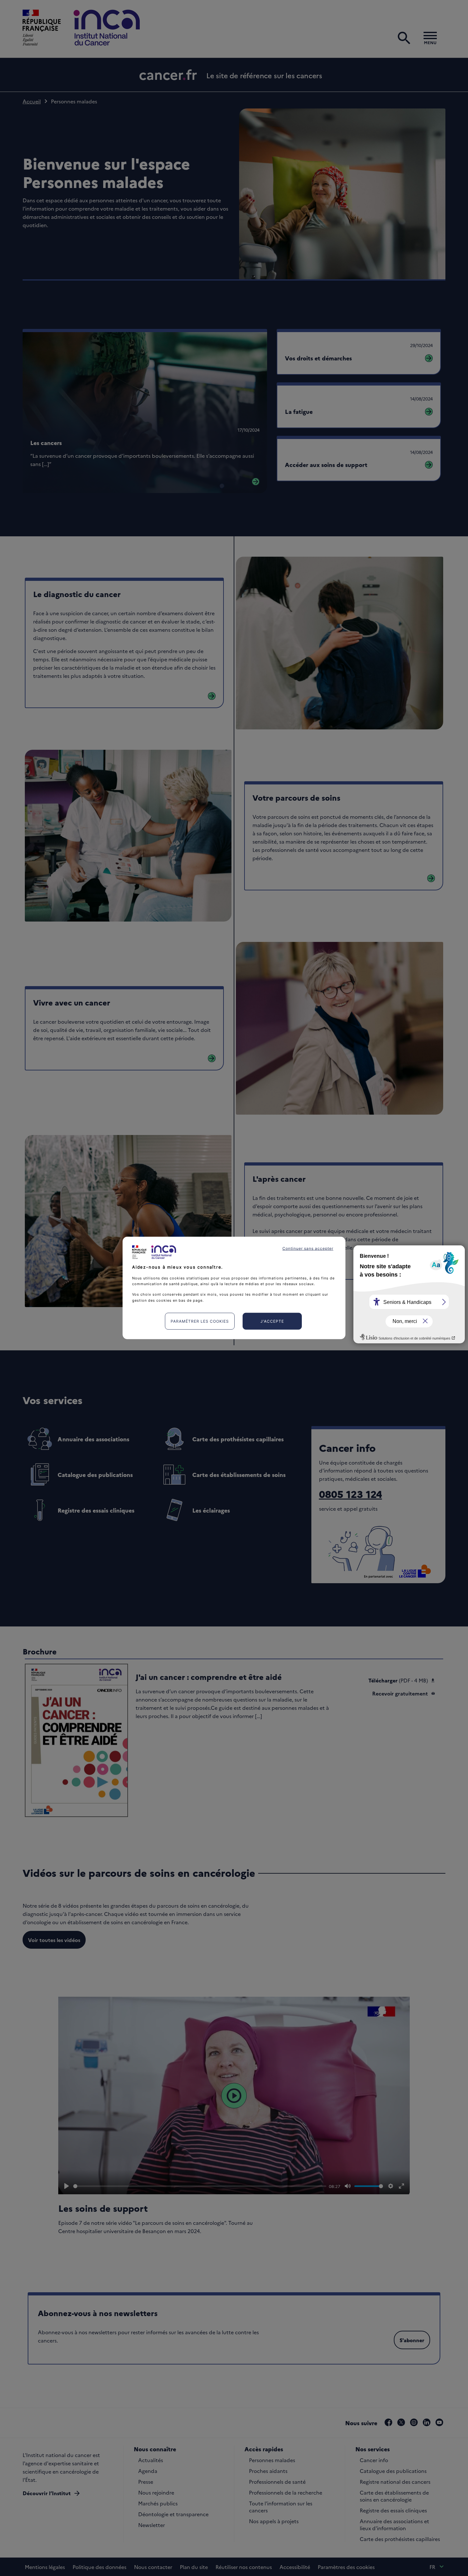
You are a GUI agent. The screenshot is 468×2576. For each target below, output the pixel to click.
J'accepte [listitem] (272, 1321)
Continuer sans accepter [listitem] (308, 1248)
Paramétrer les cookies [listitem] (200, 1321)
